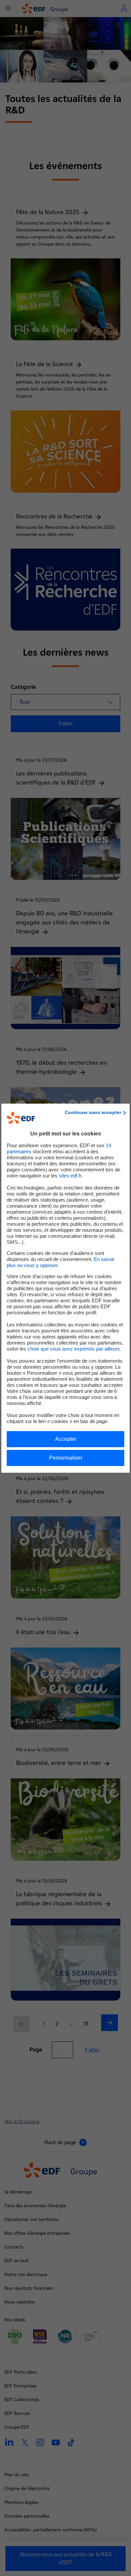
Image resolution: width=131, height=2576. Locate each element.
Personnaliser (66, 1458)
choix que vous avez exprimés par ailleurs (74, 1349)
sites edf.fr (70, 1176)
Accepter (66, 1439)
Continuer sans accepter (93, 1112)
